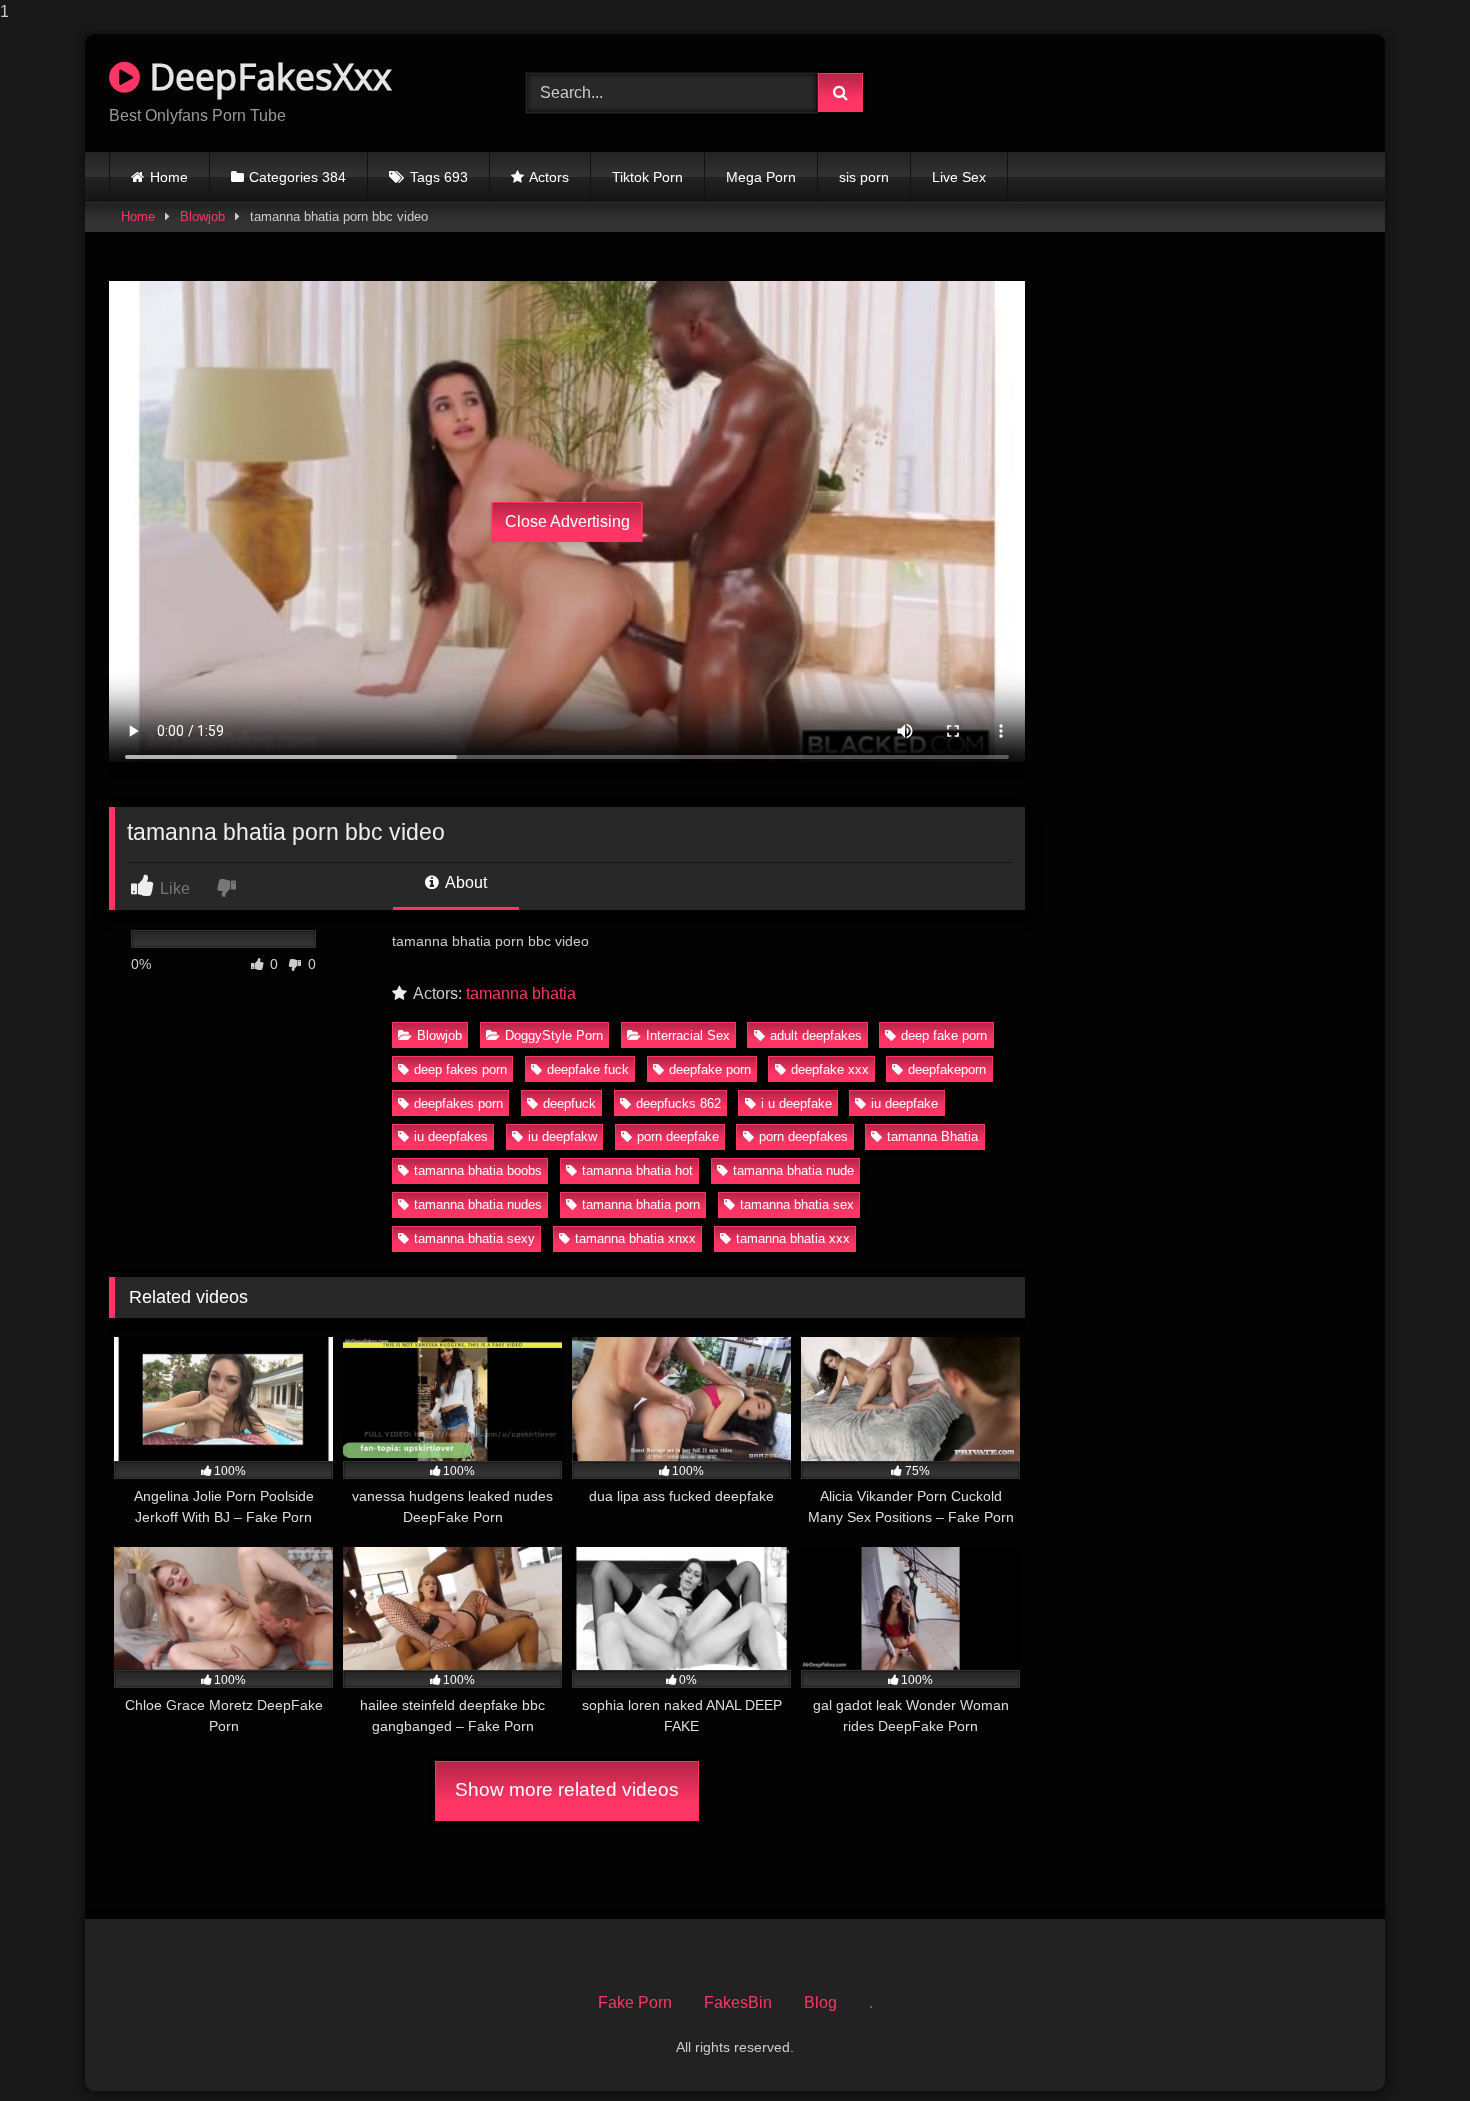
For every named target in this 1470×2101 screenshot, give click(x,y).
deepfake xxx (830, 1069)
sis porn (864, 177)
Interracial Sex (688, 1035)
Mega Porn (761, 177)
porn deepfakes (803, 1136)
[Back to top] (1408, 2045)
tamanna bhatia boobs (478, 1170)
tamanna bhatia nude (793, 1170)
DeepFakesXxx (266, 76)
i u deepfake (796, 1103)
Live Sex (959, 177)
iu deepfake (904, 1103)
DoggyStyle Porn (554, 1035)
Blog (820, 2002)
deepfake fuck (588, 1069)
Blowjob (202, 216)
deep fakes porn (460, 1069)
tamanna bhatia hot (637, 1170)
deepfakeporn (947, 1069)
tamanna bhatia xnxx (635, 1238)
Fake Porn (635, 2002)
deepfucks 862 (678, 1103)
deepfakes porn (458, 1103)
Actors (549, 177)
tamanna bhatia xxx (793, 1238)
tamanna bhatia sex (797, 1204)
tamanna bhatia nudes (478, 1204)
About (464, 882)
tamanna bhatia (521, 993)
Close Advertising (567, 521)
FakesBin (738, 2002)
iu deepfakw (562, 1136)
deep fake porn (944, 1035)
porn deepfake (678, 1136)
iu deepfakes (451, 1136)
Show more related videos (567, 1789)
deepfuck (569, 1103)
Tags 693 (439, 177)
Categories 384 (297, 177)
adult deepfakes (816, 1035)
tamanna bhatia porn (641, 1204)
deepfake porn (710, 1069)
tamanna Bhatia (932, 1136)
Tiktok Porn (647, 177)
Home (169, 177)
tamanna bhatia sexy (474, 1238)
